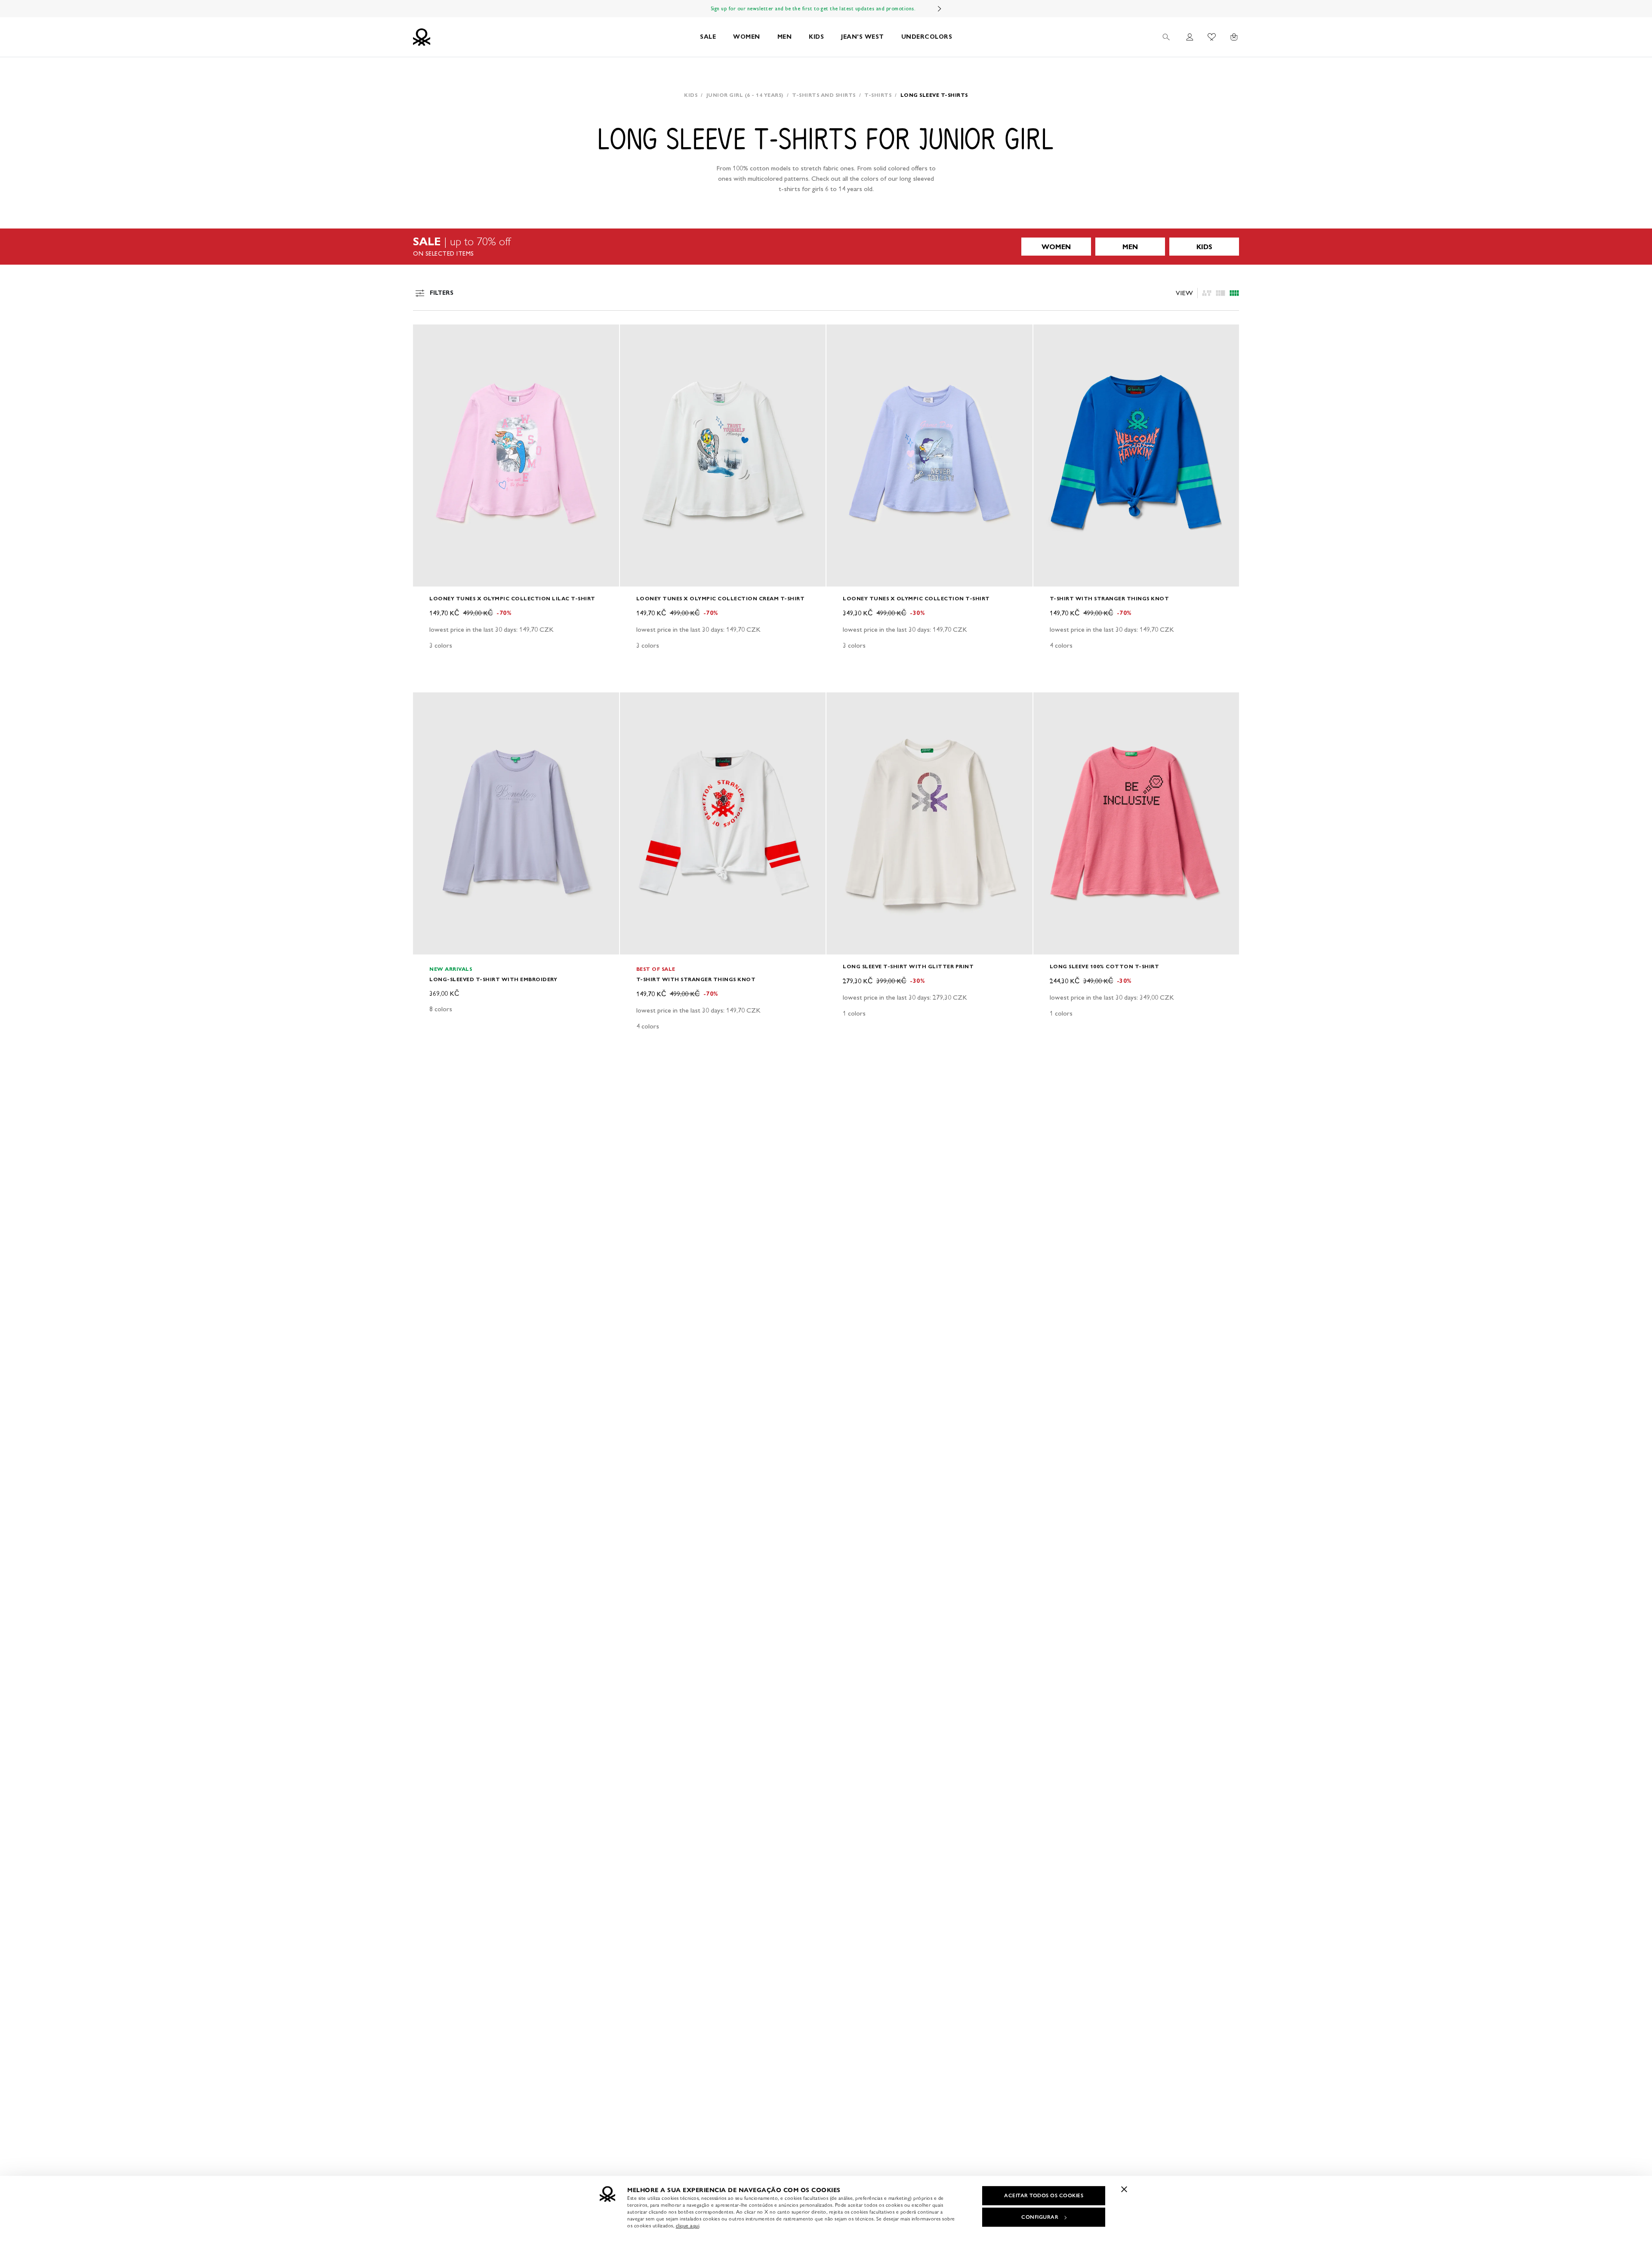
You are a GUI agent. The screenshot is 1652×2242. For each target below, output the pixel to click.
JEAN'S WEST (863, 37)
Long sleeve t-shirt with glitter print (908, 966)
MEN (785, 37)
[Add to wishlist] (427, 336)
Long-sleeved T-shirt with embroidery (493, 979)
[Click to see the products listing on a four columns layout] (1221, 293)
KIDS (816, 37)
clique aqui (688, 2226)
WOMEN (747, 37)
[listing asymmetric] (1207, 293)
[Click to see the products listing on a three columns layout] (1234, 293)
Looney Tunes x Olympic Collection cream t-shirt (721, 598)
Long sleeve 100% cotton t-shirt (1105, 966)
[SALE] (826, 247)
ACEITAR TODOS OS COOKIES (1044, 2196)
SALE (708, 37)
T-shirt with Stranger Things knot (1110, 598)
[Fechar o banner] (1124, 2189)
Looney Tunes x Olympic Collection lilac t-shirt (512, 598)
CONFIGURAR (1040, 2217)
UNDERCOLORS (927, 37)
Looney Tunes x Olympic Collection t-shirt (916, 598)
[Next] (940, 9)
